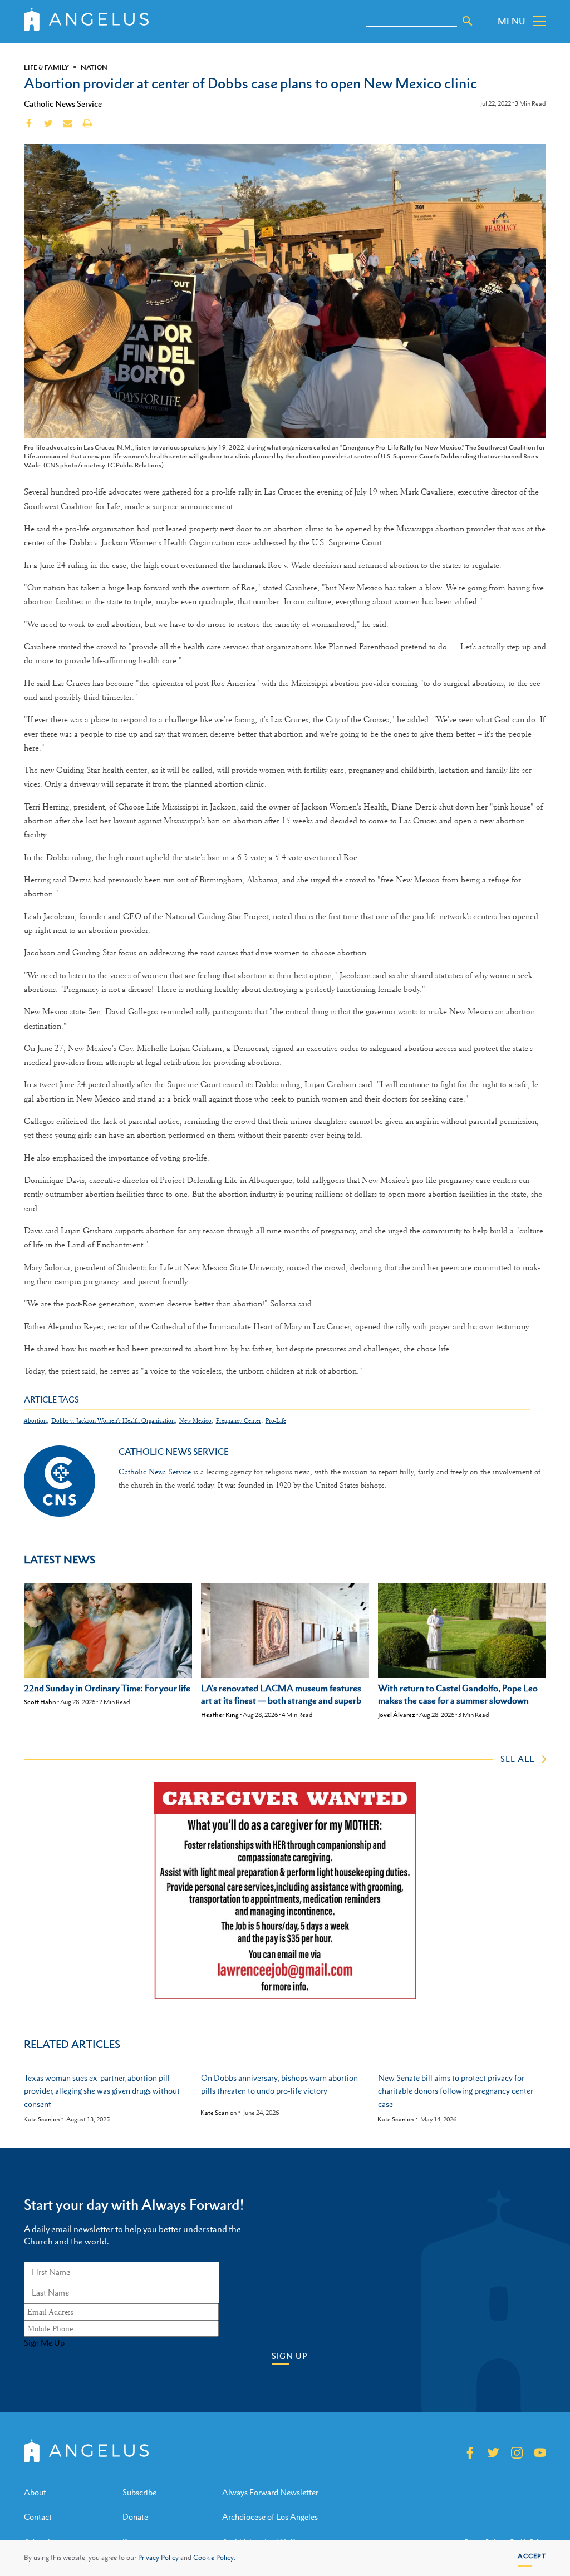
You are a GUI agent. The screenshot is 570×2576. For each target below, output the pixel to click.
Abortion (35, 1421)
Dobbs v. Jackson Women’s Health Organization (113, 1421)
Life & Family (46, 67)
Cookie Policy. (214, 2558)
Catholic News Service (63, 103)
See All (517, 1759)
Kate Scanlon (41, 2119)
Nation (94, 67)
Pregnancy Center (239, 1421)
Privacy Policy (158, 2558)
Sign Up (289, 2356)
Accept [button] (532, 2556)
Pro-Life (276, 1421)
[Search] (468, 21)
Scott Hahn (40, 1702)
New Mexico (195, 1421)
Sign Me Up (44, 2343)
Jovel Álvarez (397, 1715)
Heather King (220, 1715)
